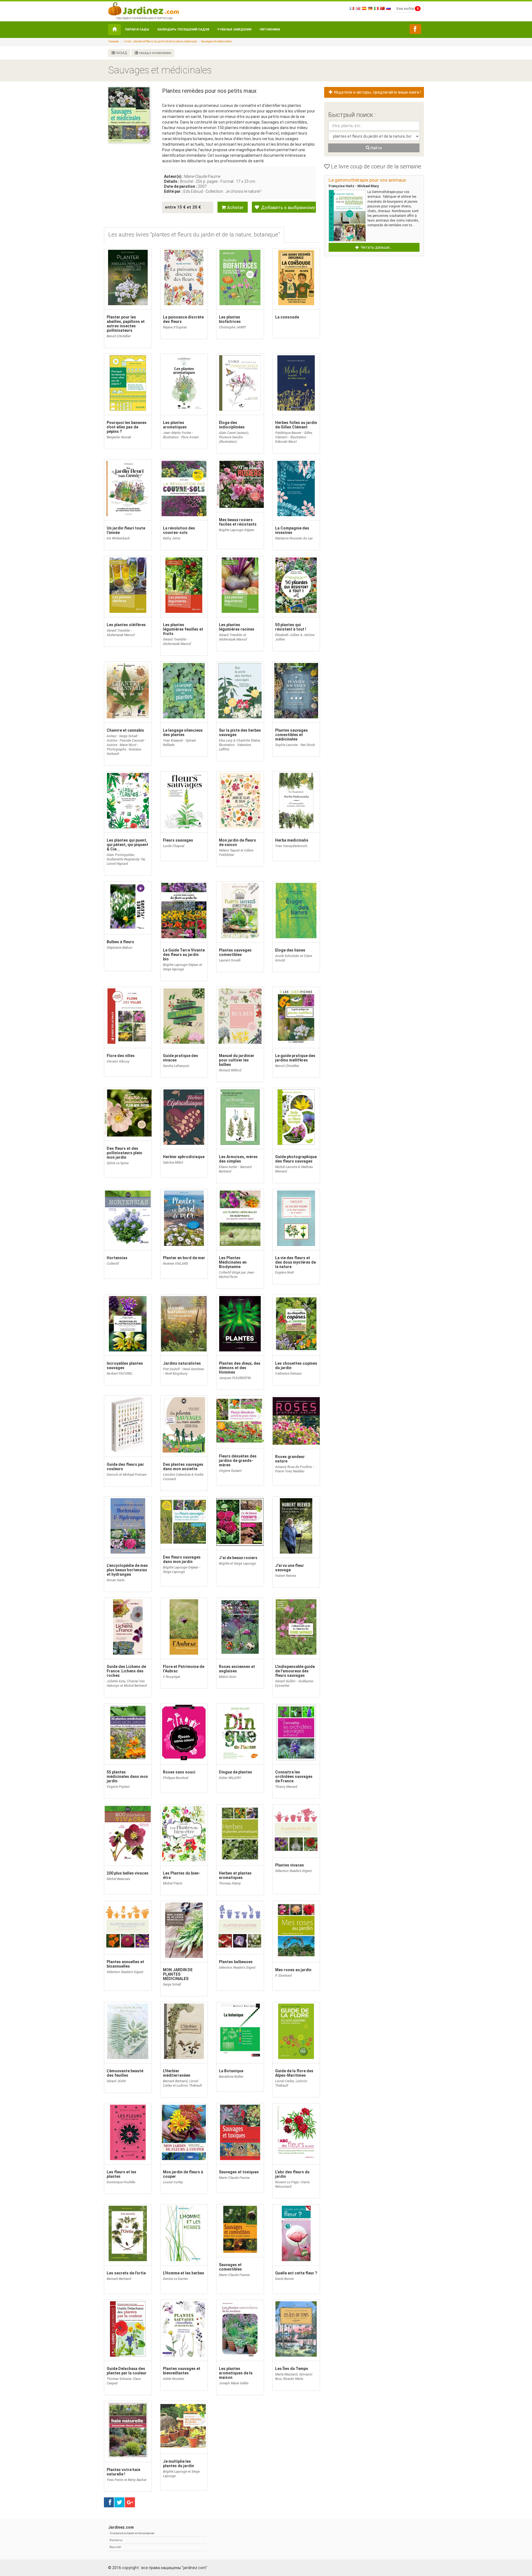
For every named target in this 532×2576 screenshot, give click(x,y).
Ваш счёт (115, 2547)
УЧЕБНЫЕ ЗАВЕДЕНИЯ (234, 29)
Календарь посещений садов (183, 29)
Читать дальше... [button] (376, 247)
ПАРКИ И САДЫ (137, 29)
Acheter (235, 207)
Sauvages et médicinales (217, 41)
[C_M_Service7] (415, 29)
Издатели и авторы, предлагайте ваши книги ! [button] (377, 92)
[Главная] (114, 30)
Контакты (116, 2540)
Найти (376, 148)
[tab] (194, 235)
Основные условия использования (132, 2533)
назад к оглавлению (154, 53)
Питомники (270, 29)
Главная (113, 41)
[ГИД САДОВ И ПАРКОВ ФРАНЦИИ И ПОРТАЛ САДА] (144, 8)
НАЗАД (121, 53)
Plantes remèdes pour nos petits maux (209, 91)
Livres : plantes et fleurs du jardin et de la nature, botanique (160, 41)
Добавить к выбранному (287, 207)
